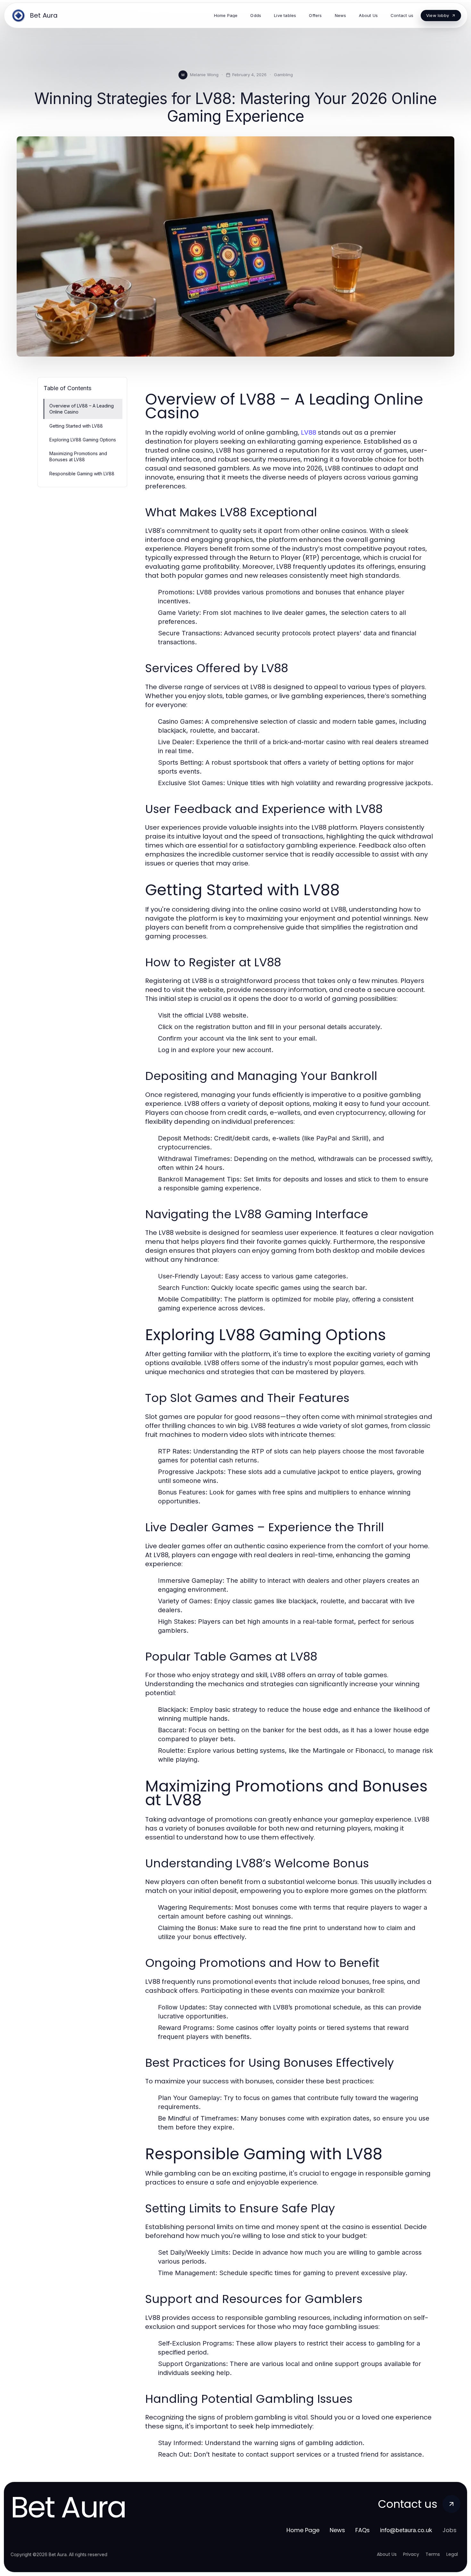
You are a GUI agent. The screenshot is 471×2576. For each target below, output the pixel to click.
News (337, 2530)
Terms (433, 2554)
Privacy (411, 2554)
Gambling (283, 75)
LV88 (309, 432)
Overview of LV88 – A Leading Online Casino (82, 409)
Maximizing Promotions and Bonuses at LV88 (78, 456)
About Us (387, 2554)
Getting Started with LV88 (76, 426)
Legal (452, 2554)
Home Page (303, 2530)
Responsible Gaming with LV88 (82, 474)
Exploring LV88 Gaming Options (83, 440)
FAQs (363, 2530)
